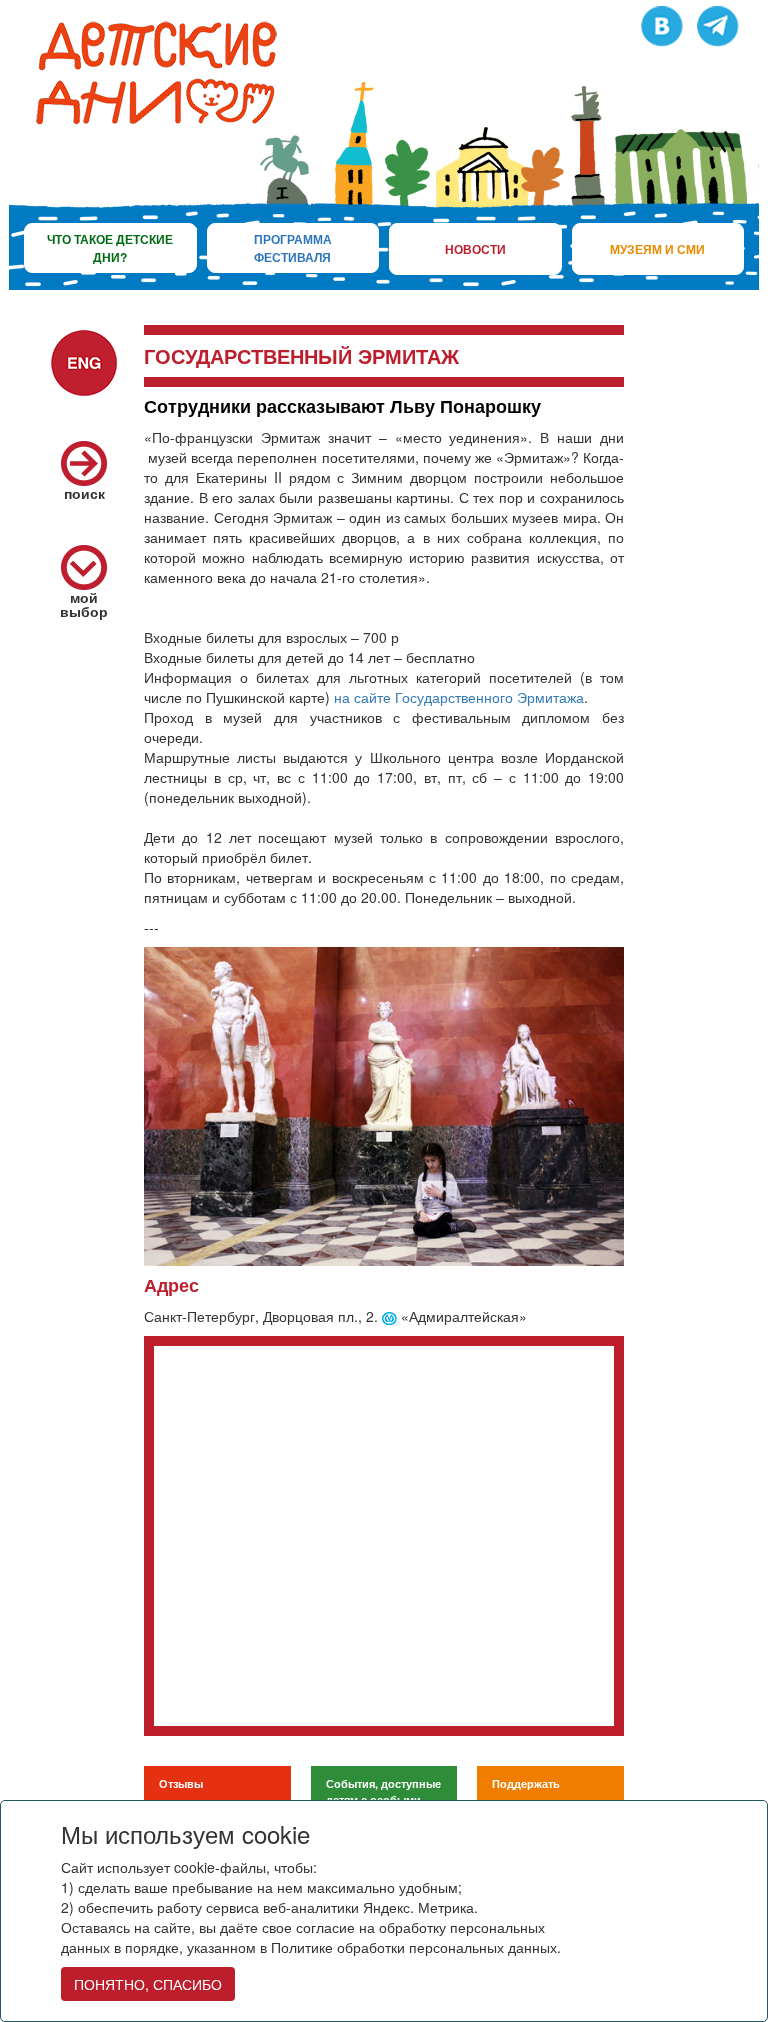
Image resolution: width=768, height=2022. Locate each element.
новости (475, 249)
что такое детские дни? (110, 248)
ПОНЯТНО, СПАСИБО (148, 1984)
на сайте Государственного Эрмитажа (459, 697)
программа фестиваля (293, 248)
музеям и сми (657, 249)
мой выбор (84, 604)
